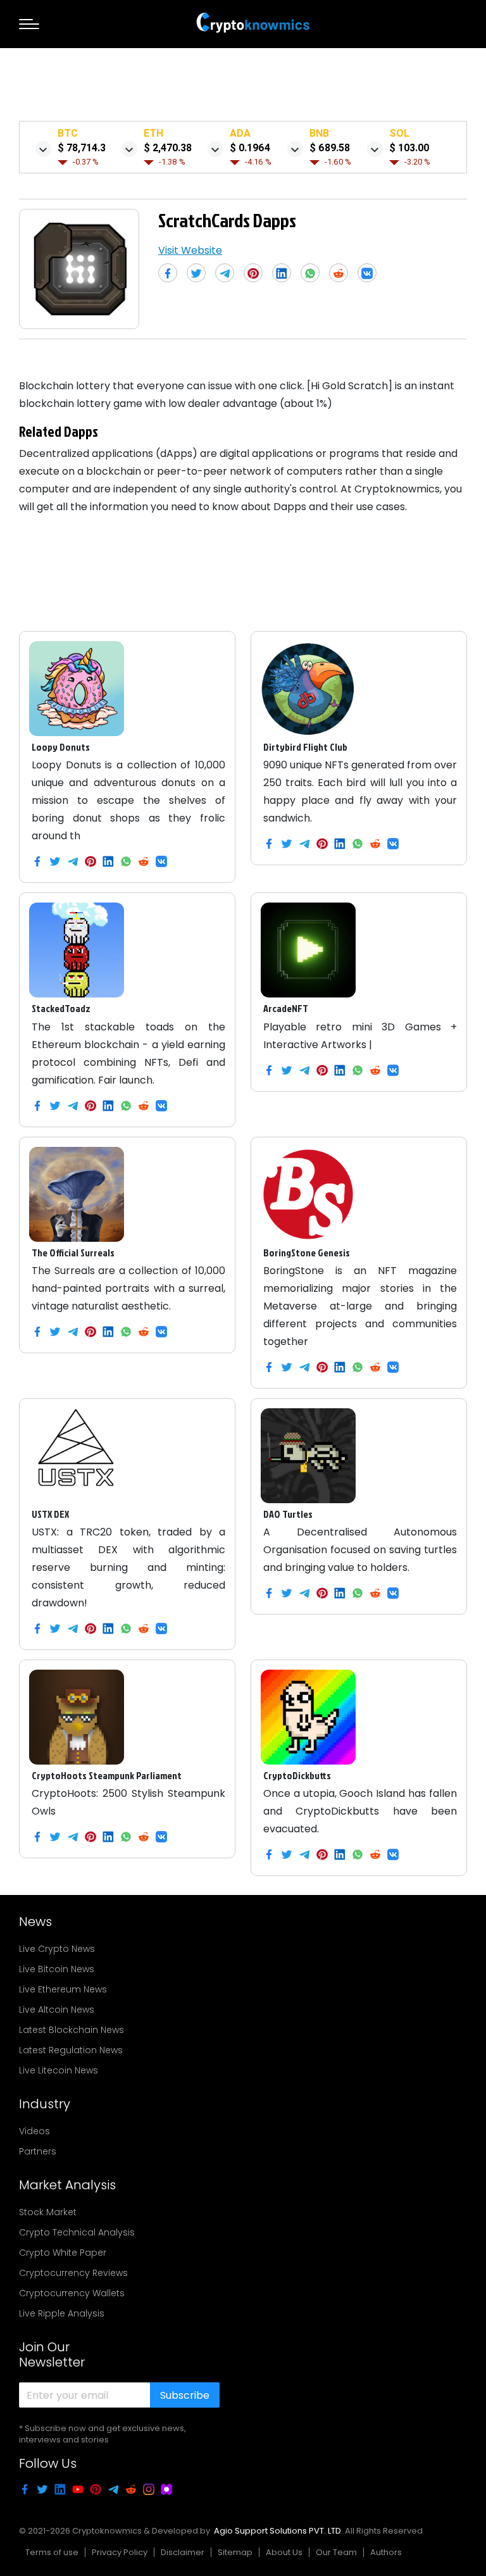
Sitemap (235, 2552)
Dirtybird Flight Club (305, 747)
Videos (34, 2131)
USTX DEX (50, 1514)
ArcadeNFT (286, 1008)
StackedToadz (61, 1008)
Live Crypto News (57, 1949)
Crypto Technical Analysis (77, 2232)
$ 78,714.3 (82, 148)
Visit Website (190, 250)
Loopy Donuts (61, 747)
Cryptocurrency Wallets (72, 2293)
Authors (386, 2552)
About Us (284, 2552)
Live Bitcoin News (57, 1969)
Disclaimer (183, 2552)
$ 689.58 (330, 148)
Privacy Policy (120, 2552)
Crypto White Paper (63, 2253)
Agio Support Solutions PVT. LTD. (278, 2531)
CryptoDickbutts (297, 1775)
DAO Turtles (288, 1514)
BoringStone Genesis (307, 1253)
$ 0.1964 (250, 148)
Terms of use (52, 2552)
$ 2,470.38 (168, 148)
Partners (38, 2151)
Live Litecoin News (59, 2070)
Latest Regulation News (71, 2050)
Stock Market (48, 2212)
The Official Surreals (73, 1253)
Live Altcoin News (57, 2010)
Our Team (336, 2552)
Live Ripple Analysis (62, 2313)
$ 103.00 (409, 148)
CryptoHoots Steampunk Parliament (107, 1775)
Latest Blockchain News (72, 2030)
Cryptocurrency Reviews (73, 2273)
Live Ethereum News (63, 1989)
